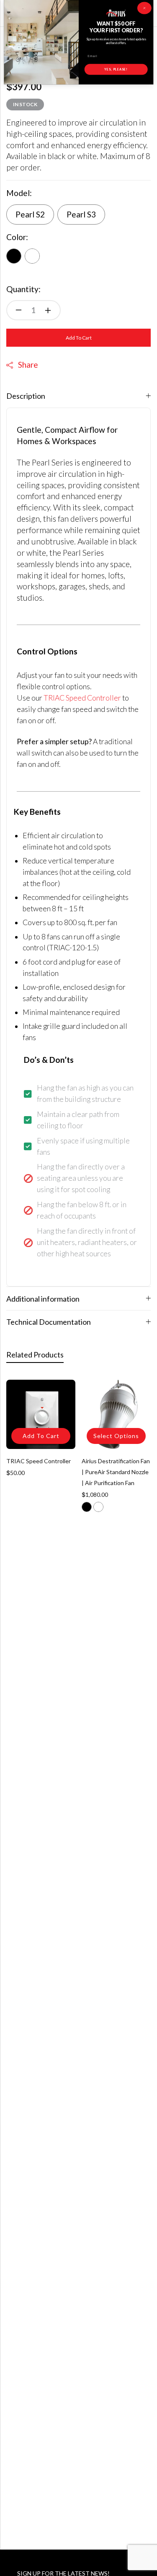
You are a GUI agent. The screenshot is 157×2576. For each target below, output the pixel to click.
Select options (116, 1436)
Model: (19, 193)
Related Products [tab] (35, 1355)
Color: (17, 237)
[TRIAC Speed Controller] (41, 1414)
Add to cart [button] (41, 1436)
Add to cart (79, 338)
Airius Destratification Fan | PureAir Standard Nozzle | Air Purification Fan (116, 1472)
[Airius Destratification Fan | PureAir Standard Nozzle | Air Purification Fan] (116, 1414)
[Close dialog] (144, 8)
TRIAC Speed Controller (82, 698)
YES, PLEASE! (116, 69)
